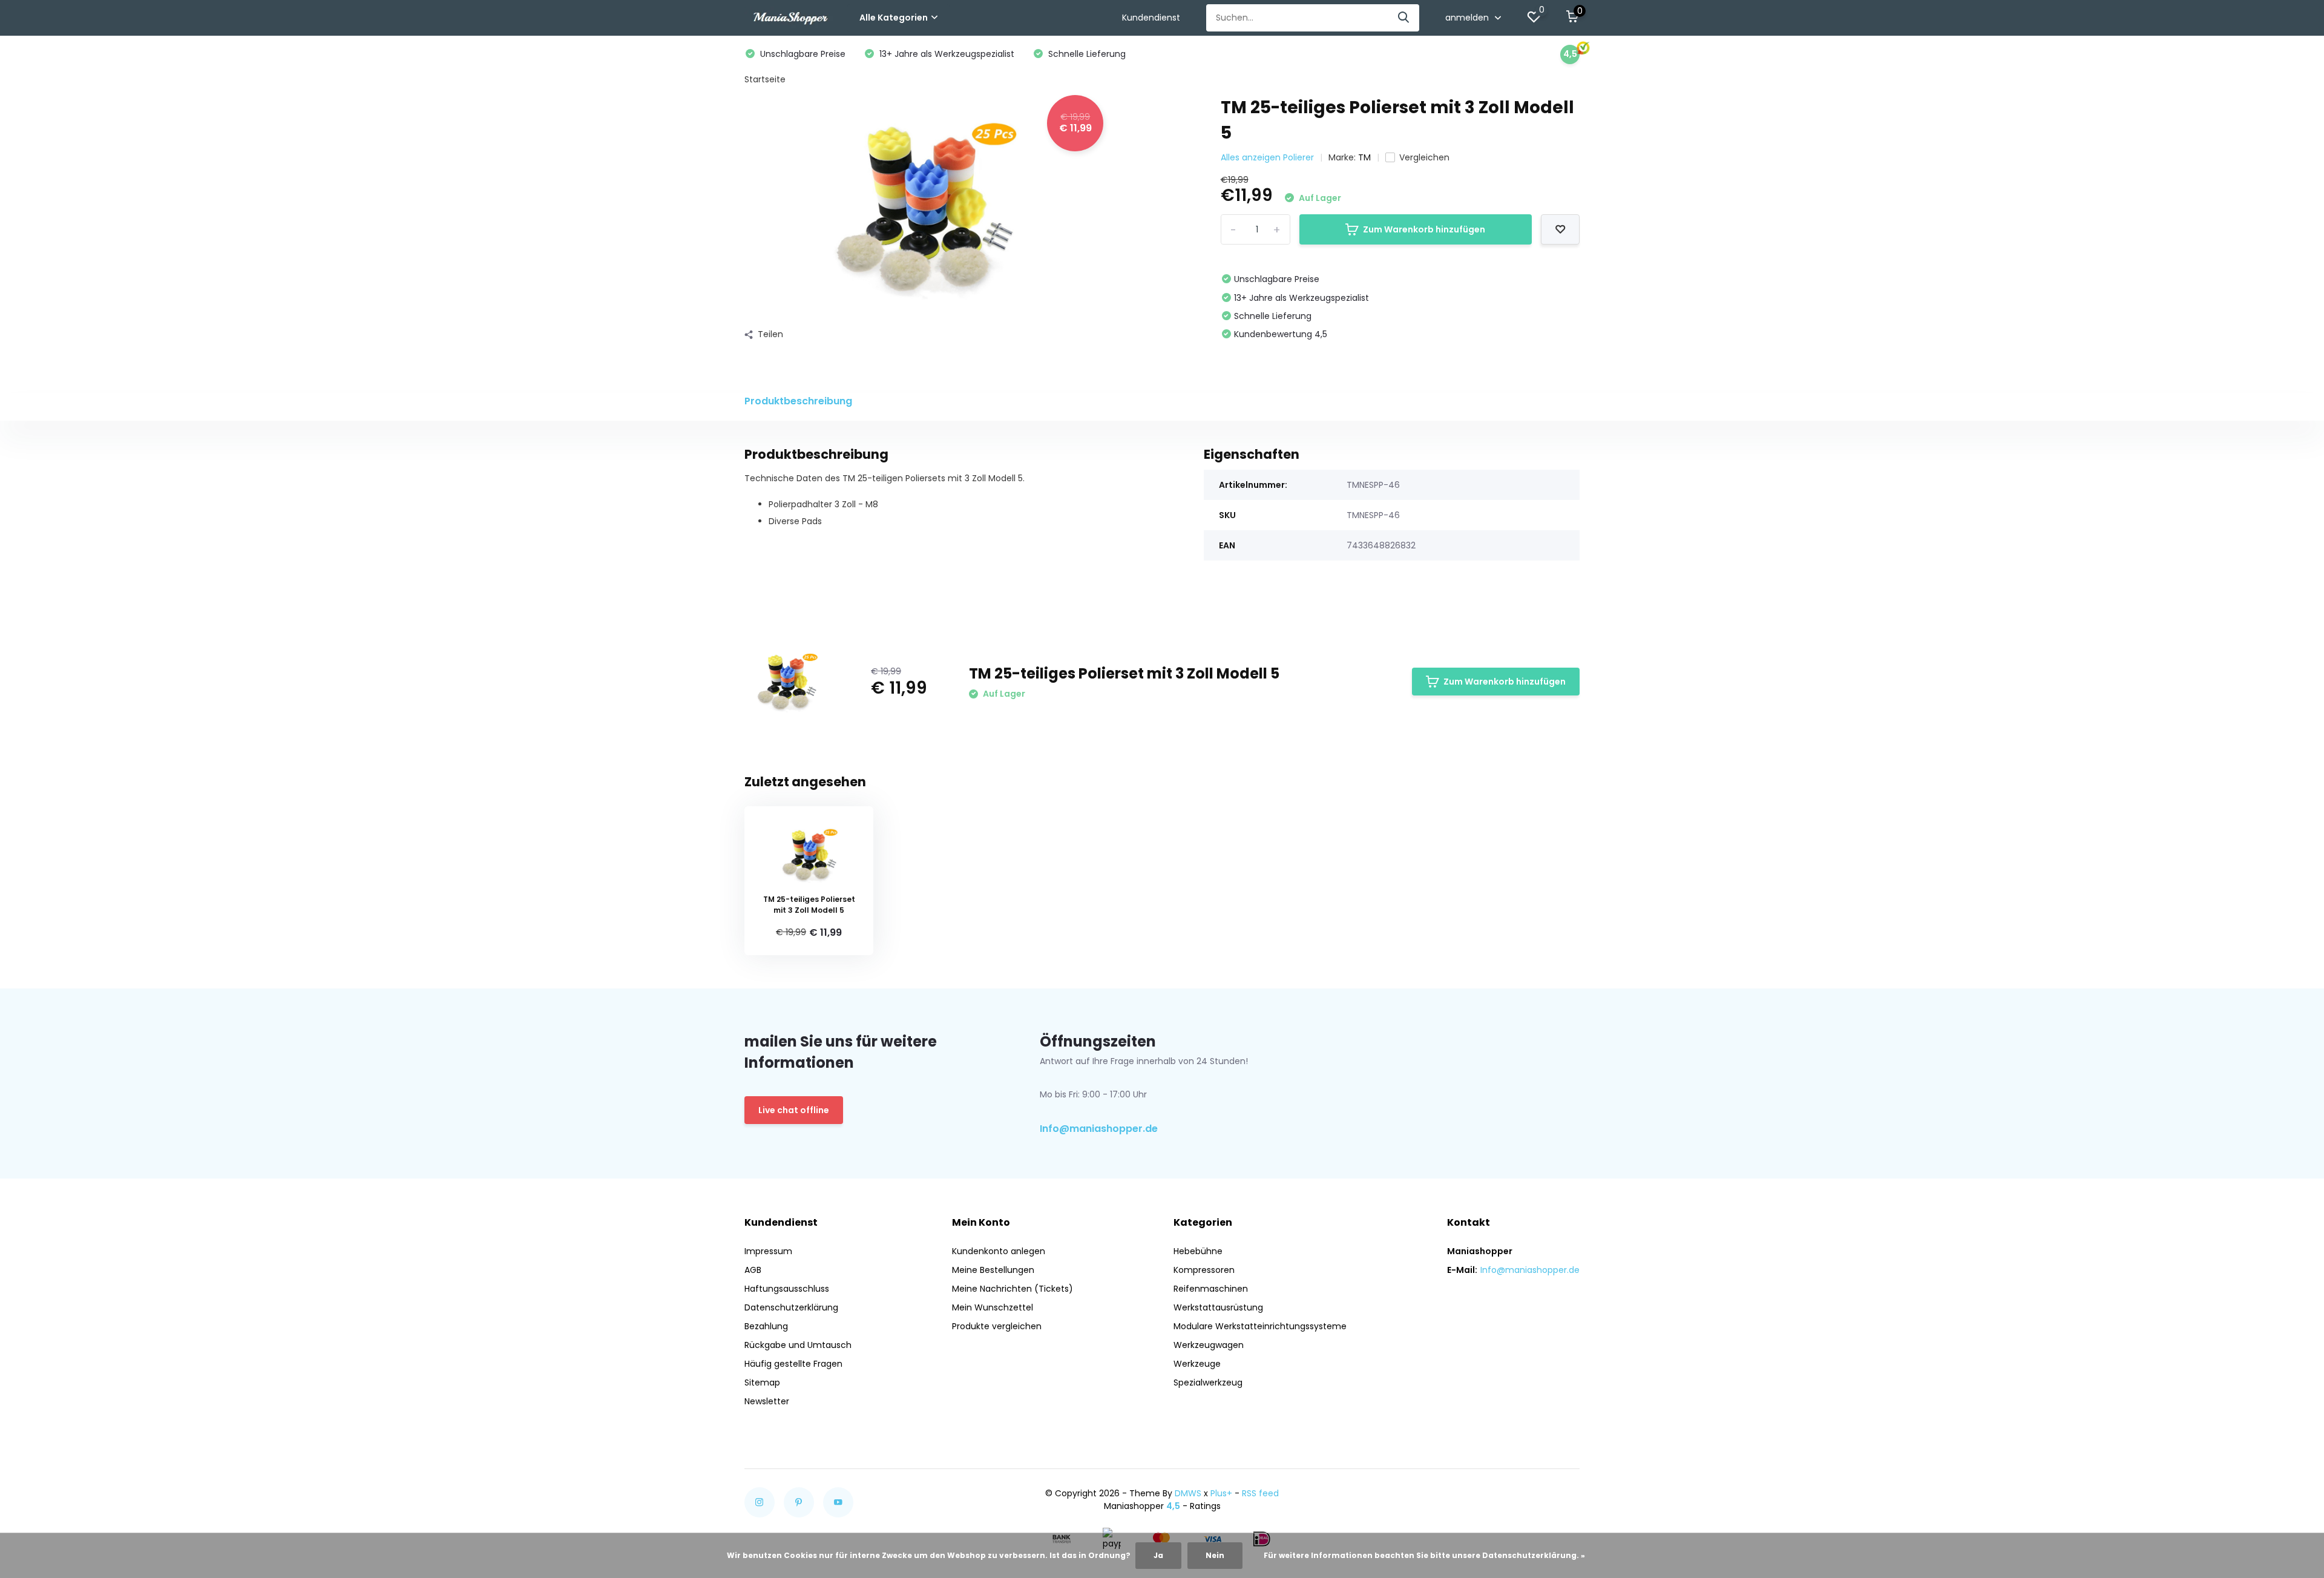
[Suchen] (1404, 18)
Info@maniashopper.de (1099, 1129)
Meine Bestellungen (993, 1270)
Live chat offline (794, 1110)
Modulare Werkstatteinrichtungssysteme (1260, 1326)
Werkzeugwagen (1209, 1345)
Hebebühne (1198, 1251)
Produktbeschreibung (798, 401)
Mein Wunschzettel (993, 1307)
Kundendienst (1151, 18)
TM (1364, 157)
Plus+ (1221, 1493)
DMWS (1188, 1493)
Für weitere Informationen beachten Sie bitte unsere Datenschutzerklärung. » (1424, 1555)
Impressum (768, 1251)
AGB (753, 1270)
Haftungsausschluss (787, 1289)
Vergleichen (1424, 157)
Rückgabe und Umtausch (798, 1345)
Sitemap (762, 1382)
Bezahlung (766, 1326)
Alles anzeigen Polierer (1267, 157)
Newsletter (767, 1401)
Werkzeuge (1197, 1364)
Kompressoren (1204, 1270)
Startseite (765, 79)
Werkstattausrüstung (1218, 1307)
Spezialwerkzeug (1208, 1382)
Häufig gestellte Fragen (793, 1364)
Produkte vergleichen (997, 1326)
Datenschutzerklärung (791, 1307)
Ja (1158, 1555)
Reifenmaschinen (1211, 1289)
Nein (1215, 1555)
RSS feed (1260, 1493)
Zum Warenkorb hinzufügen (1424, 229)
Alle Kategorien (894, 18)
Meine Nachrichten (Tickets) (1013, 1289)
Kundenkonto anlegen (999, 1251)
